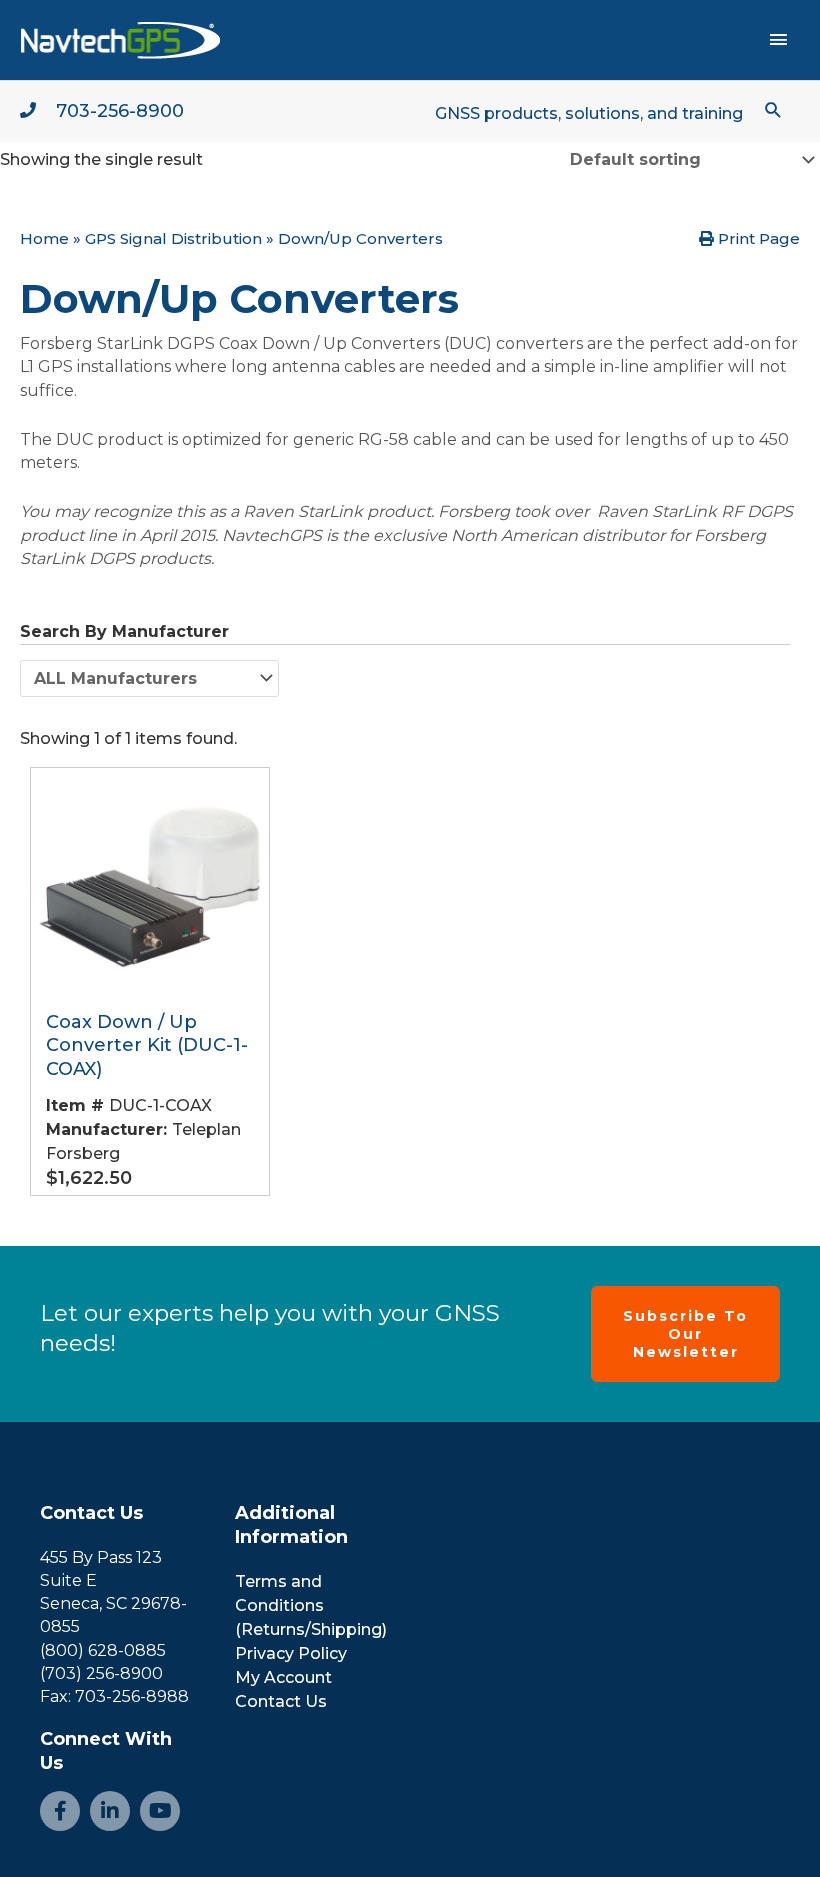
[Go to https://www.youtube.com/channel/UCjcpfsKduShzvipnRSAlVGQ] (160, 1811)
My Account (283, 1677)
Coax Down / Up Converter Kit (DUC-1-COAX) (147, 1045)
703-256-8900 (120, 111)
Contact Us (91, 1513)
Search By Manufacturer (124, 631)
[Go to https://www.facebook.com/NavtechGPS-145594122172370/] (60, 1811)
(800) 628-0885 (103, 1650)
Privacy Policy (291, 1653)
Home (44, 238)
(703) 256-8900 (101, 1673)
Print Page (757, 238)
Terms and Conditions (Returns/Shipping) (311, 1605)
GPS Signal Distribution (173, 238)
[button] (773, 109)
